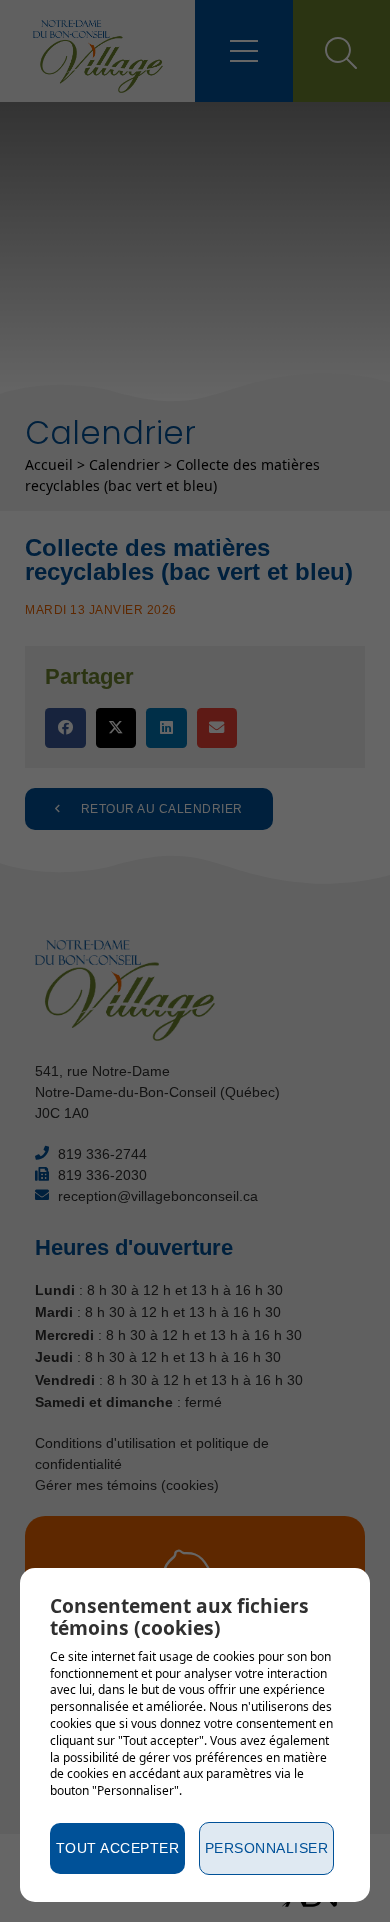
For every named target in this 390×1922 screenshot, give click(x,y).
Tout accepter (118, 1848)
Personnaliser (267, 1848)
